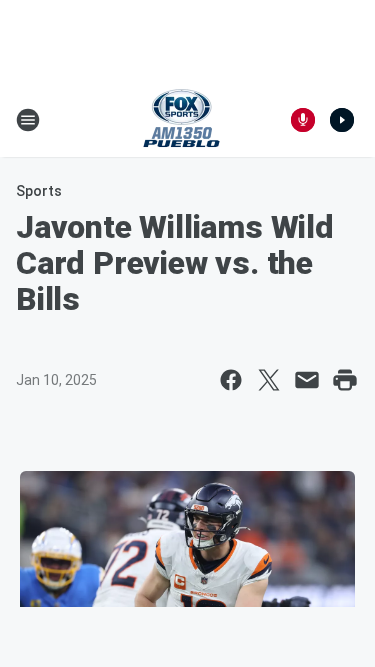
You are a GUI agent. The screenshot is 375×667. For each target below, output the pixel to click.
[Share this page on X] (269, 380)
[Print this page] (345, 380)
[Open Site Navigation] (28, 120)
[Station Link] (181, 120)
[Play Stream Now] (342, 120)
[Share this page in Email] (307, 380)
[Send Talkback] (303, 120)
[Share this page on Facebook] (231, 380)
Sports (39, 191)
